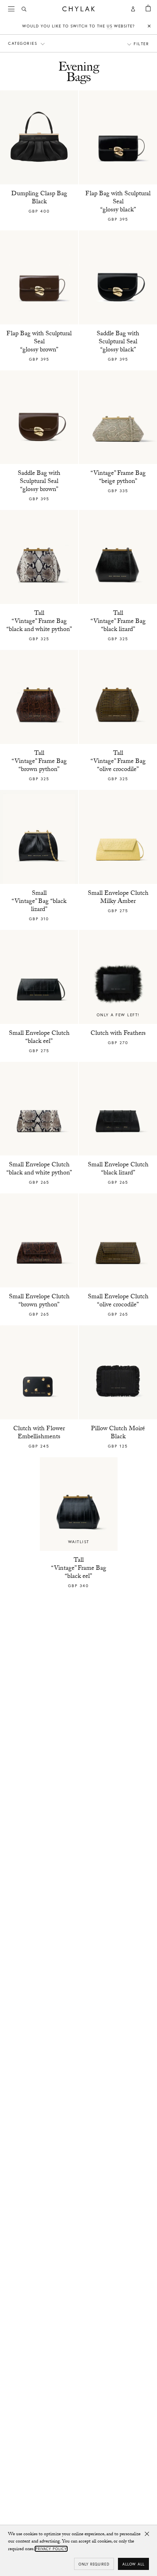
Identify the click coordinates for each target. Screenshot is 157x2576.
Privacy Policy (51, 2549)
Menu (12, 9)
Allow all (133, 2564)
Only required (94, 2564)
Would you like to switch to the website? (78, 26)
